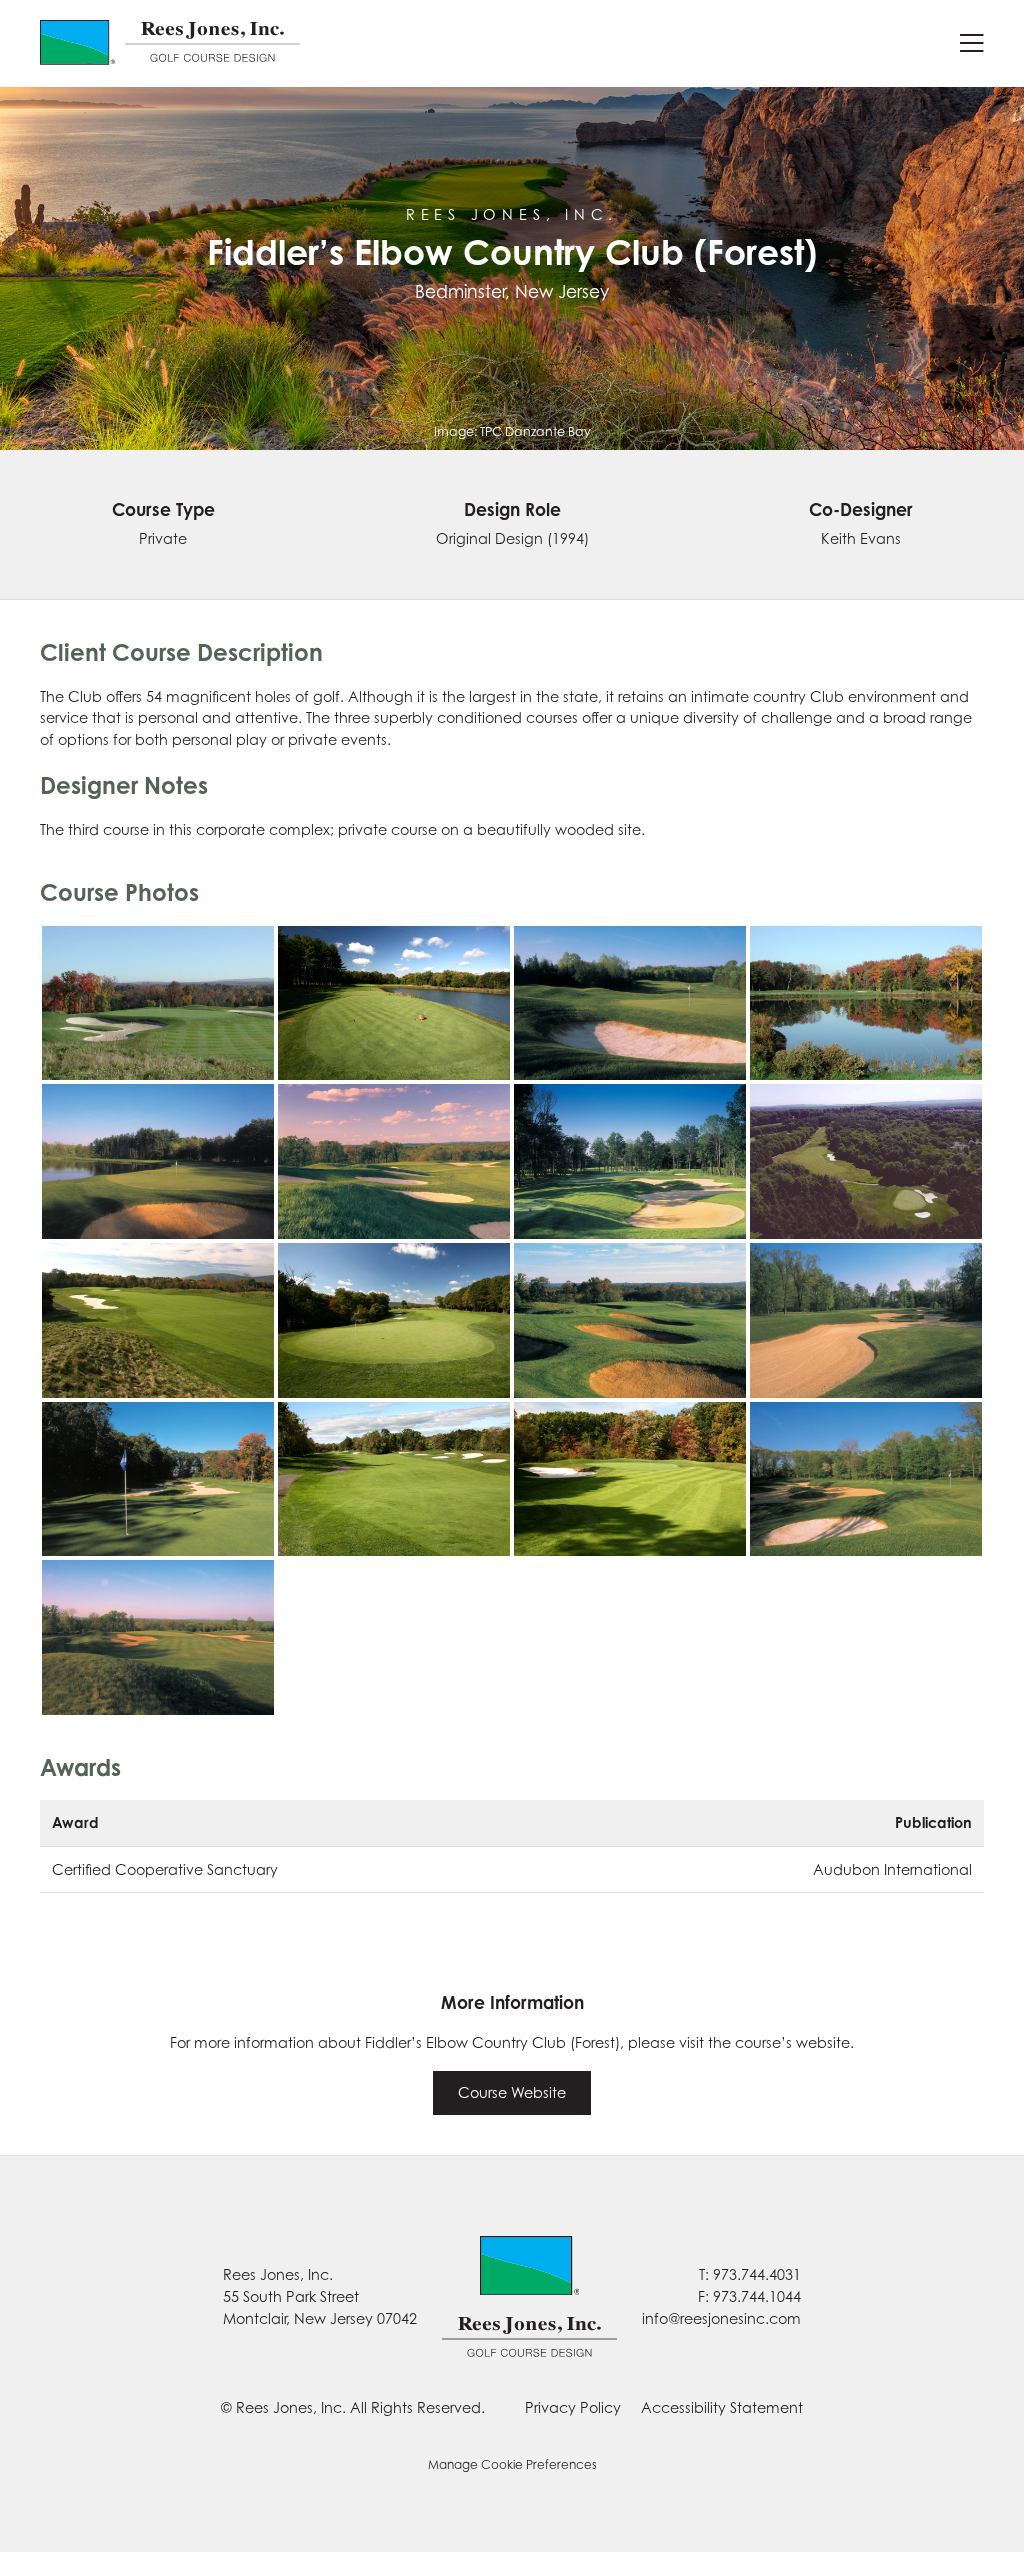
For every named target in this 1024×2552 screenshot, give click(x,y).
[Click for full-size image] (158, 1003)
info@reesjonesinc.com (721, 2318)
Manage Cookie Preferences (512, 2464)
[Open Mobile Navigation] (972, 43)
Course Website (512, 2092)
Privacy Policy (573, 2407)
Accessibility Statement (722, 2407)
